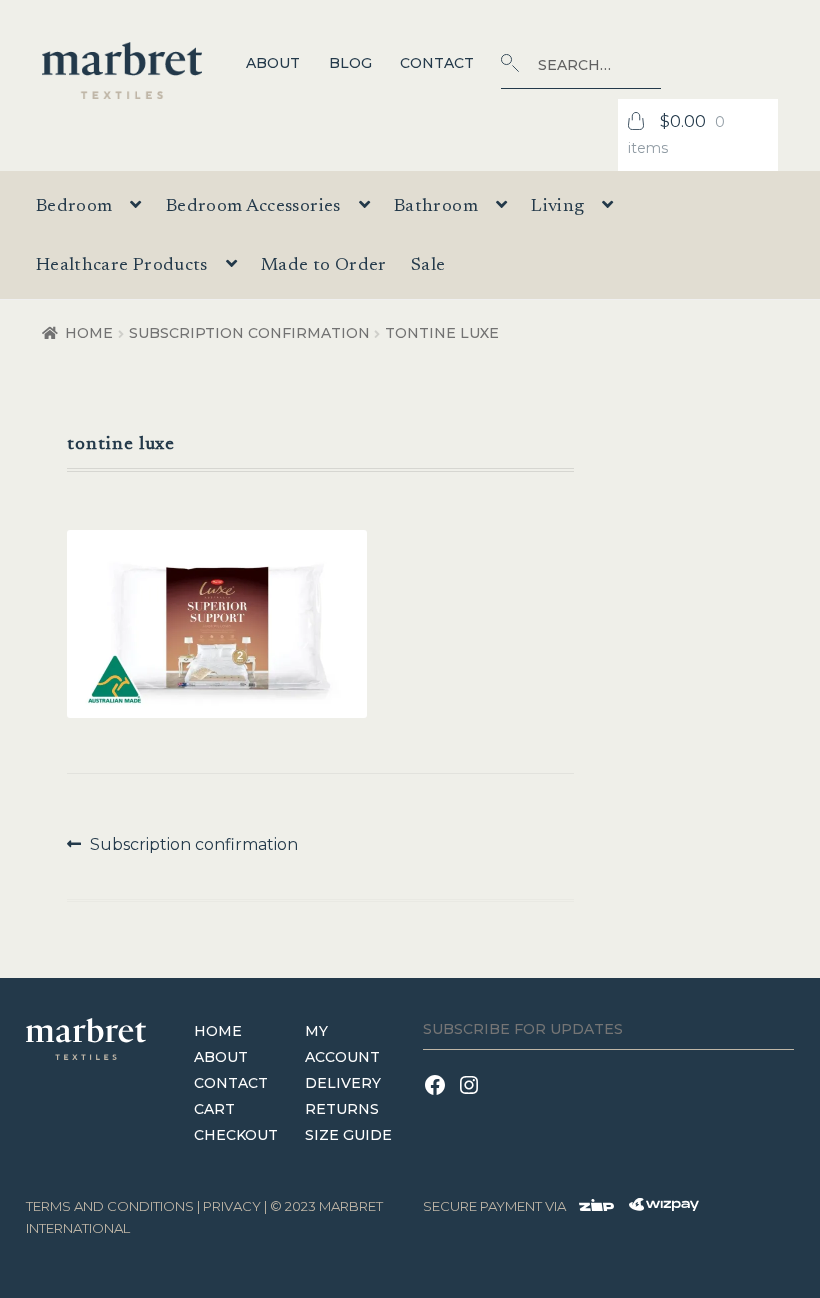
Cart (214, 1109)
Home (89, 333)
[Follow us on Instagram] (472, 1097)
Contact (437, 63)
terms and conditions (110, 1206)
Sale (428, 266)
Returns (342, 1109)
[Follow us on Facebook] (440, 1097)
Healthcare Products (122, 266)
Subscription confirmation (249, 333)
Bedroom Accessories (253, 207)
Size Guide (348, 1135)
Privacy (232, 1206)
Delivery (343, 1083)
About (273, 63)
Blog (350, 63)
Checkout (236, 1135)
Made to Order (324, 266)
